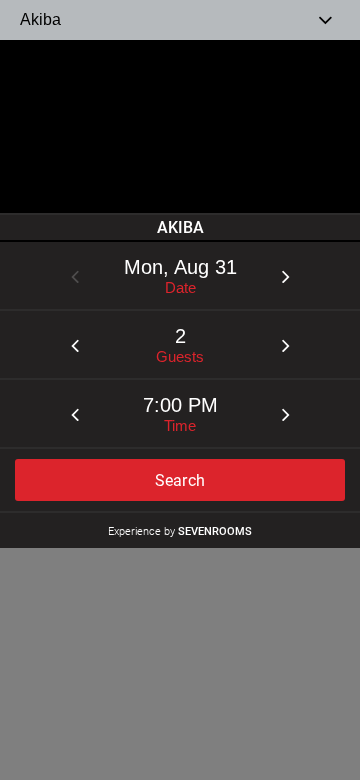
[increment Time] (286, 414)
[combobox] (180, 20)
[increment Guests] (286, 345)
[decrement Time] (75, 414)
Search (180, 480)
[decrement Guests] (75, 345)
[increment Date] (286, 276)
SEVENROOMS (215, 530)
